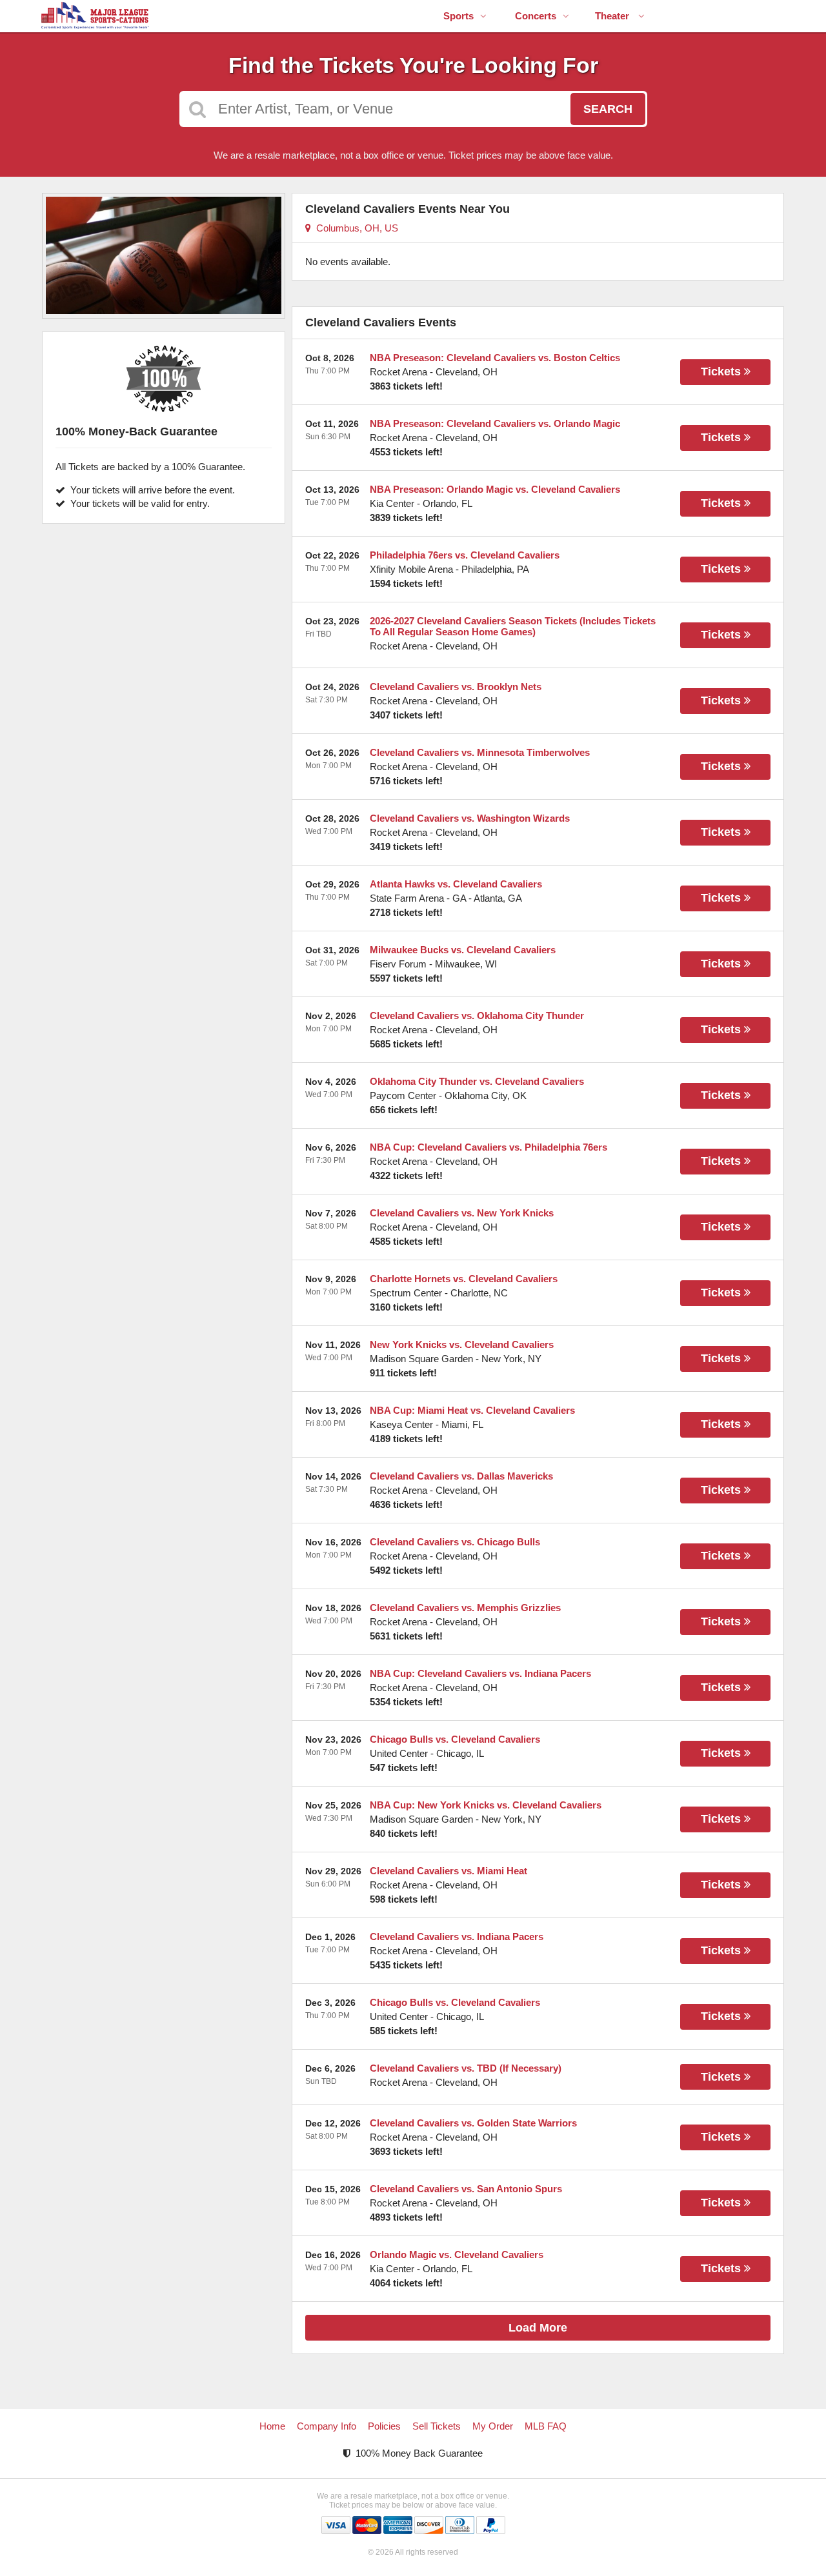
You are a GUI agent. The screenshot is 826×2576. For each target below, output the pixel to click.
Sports (458, 16)
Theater (613, 16)
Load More (538, 2328)
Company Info (327, 2426)
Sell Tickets (437, 2426)
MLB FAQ (546, 2426)
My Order (493, 2426)
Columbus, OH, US (355, 228)
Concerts (536, 16)
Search (608, 109)
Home (272, 2426)
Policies (384, 2426)
